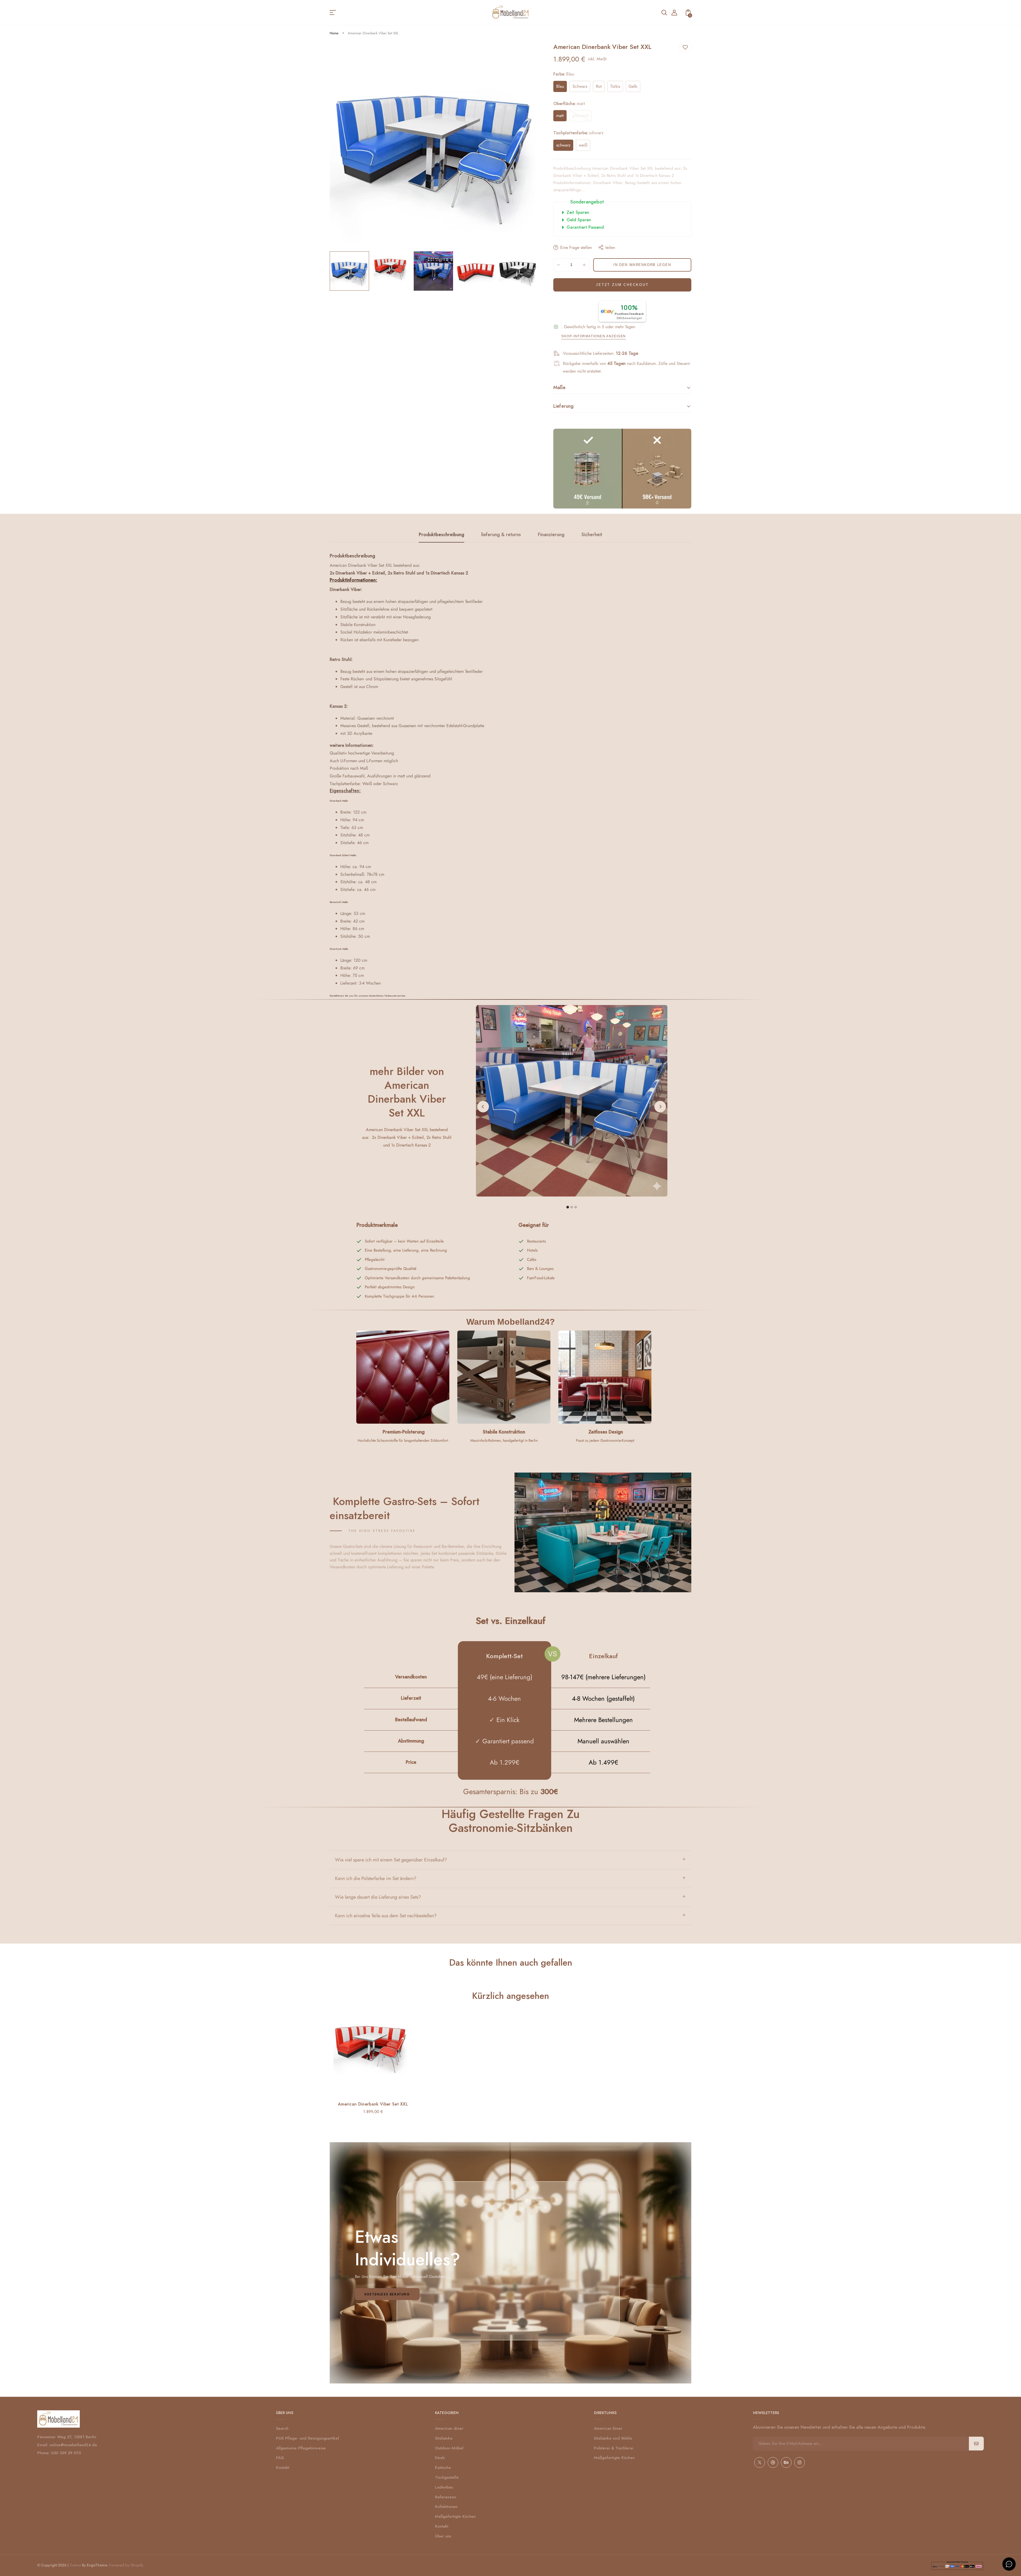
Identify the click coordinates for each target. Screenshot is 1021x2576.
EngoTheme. (97, 2565)
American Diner (608, 2428)
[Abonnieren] (976, 2444)
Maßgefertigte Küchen (455, 2516)
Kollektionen (446, 2507)
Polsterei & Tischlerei (614, 2448)
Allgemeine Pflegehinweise (301, 2448)
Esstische (443, 2467)
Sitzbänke (444, 2438)
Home (334, 33)
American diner (449, 2428)
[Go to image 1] (568, 1207)
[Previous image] (483, 1107)
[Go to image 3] (576, 1207)
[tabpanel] (351, 271)
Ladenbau (444, 2487)
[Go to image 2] (572, 1207)
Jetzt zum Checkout (622, 285)
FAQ (280, 2458)
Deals (440, 2458)
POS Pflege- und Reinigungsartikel (307, 2438)
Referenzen (446, 2497)
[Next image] (660, 1107)
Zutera (75, 2565)
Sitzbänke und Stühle (613, 2438)
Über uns (443, 2536)
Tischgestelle (447, 2477)
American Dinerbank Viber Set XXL (373, 2104)
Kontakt (283, 2467)
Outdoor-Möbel (449, 2448)
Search (282, 2428)
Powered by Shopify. (126, 2565)
